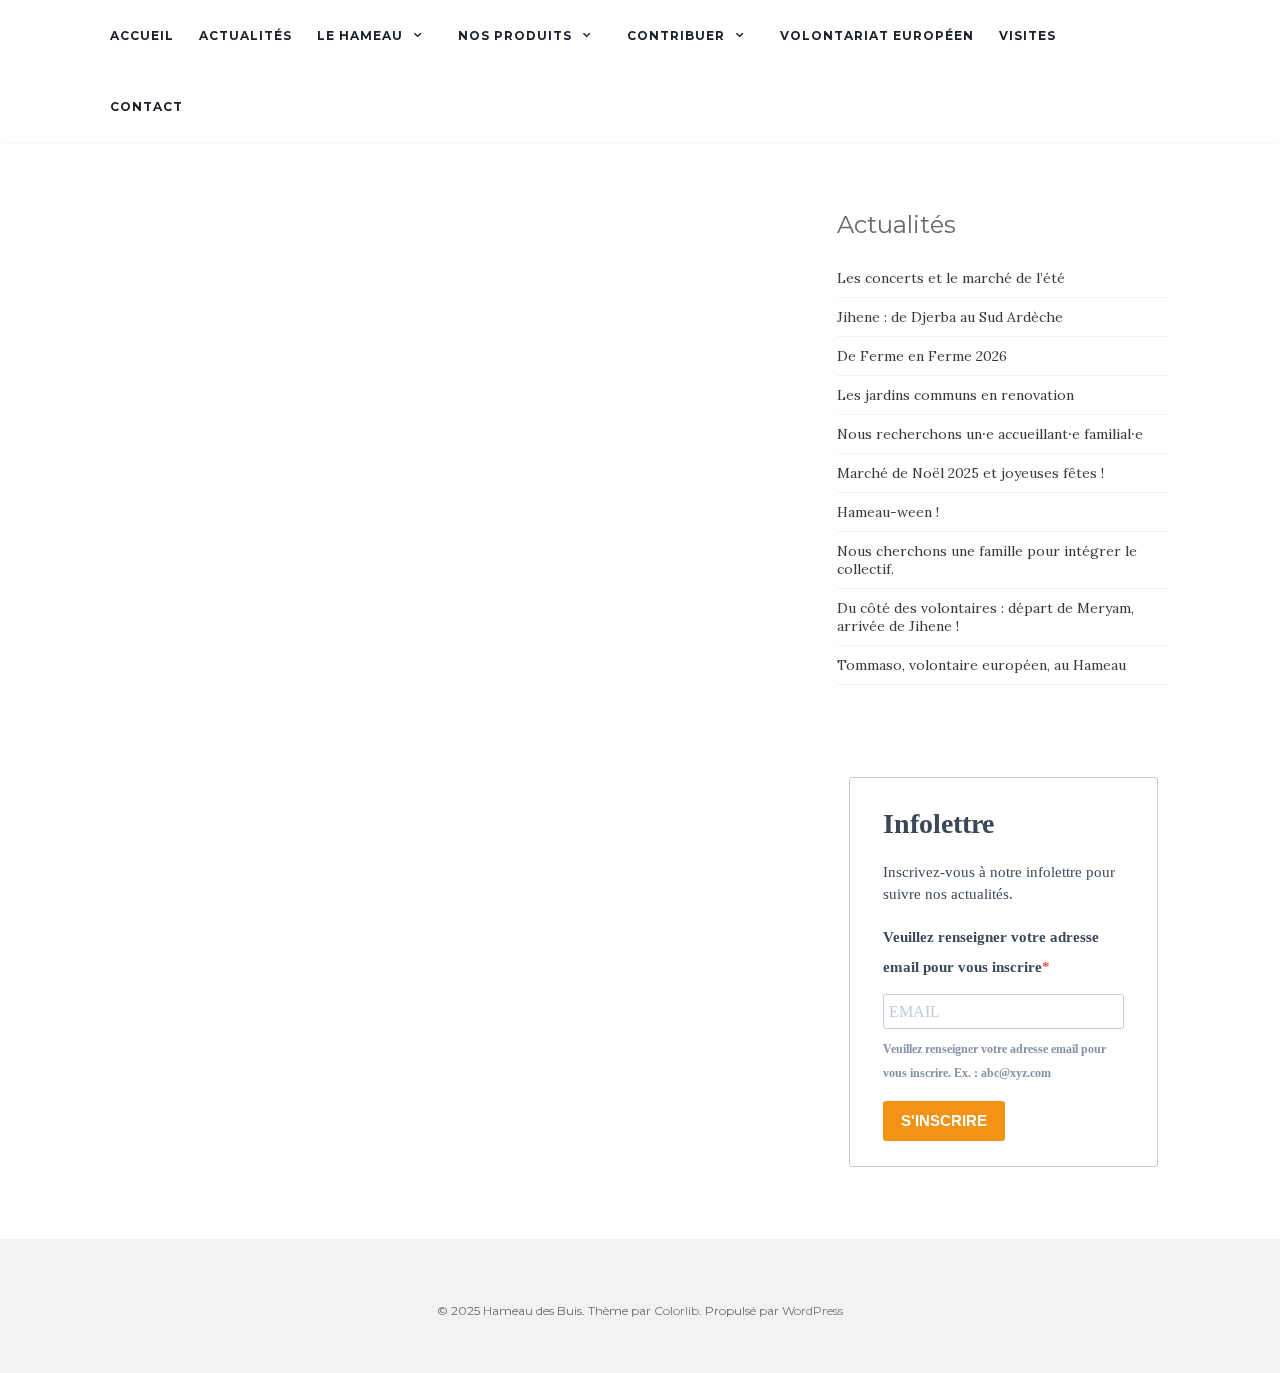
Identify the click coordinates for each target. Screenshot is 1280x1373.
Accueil (142, 35)
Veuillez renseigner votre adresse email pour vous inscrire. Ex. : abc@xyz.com (994, 1061)
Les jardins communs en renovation (955, 395)
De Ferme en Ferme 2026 (922, 356)
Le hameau (360, 35)
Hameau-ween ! (888, 512)
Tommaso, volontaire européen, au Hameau (981, 665)
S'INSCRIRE (944, 1120)
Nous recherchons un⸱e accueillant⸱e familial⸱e (990, 434)
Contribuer (676, 35)
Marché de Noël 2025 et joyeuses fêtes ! (970, 473)
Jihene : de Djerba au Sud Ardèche (950, 317)
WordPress (812, 1310)
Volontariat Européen (877, 35)
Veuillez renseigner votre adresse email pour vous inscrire (991, 952)
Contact (146, 106)
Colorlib (676, 1310)
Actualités (245, 35)
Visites (1027, 35)
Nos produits (515, 35)
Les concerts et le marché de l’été (951, 278)
